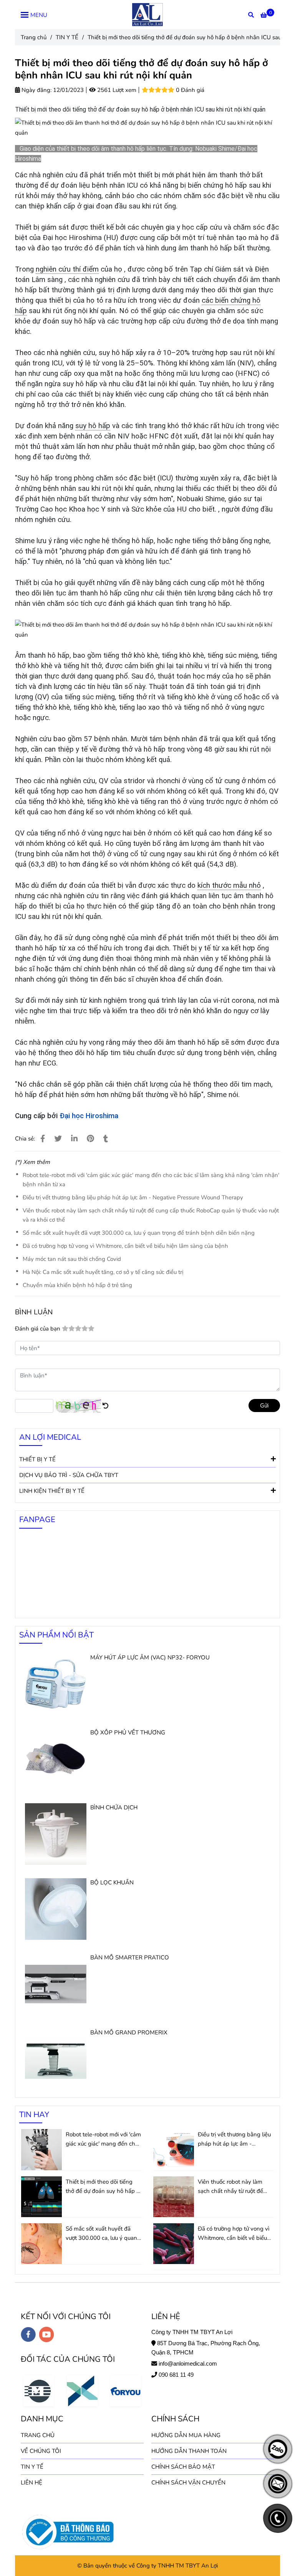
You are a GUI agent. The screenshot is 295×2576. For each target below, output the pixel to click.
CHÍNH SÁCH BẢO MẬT (183, 2467)
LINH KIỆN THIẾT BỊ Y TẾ (52, 1491)
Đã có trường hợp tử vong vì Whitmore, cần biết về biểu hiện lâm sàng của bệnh (125, 1246)
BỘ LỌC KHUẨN (112, 1882)
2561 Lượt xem (116, 90)
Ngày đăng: (36, 90)
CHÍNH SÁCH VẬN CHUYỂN (188, 2483)
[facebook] (28, 2334)
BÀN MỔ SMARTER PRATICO (130, 1957)
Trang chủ (34, 37)
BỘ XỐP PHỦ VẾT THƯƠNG (128, 1732)
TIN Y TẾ (67, 37)
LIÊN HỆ (31, 2483)
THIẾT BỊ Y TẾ (37, 1459)
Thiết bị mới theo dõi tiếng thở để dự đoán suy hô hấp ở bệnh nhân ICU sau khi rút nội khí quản (103, 2187)
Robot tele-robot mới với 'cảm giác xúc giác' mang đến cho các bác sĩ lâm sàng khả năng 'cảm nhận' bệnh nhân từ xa (151, 1180)
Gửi (264, 1406)
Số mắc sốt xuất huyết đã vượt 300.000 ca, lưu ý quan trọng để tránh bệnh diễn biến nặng (139, 1233)
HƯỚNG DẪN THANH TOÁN (189, 2451)
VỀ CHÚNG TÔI (41, 2451)
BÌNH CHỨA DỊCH (114, 1807)
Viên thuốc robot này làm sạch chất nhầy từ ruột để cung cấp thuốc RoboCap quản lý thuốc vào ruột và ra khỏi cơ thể (151, 1215)
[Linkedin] (74, 1139)
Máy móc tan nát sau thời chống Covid (72, 1259)
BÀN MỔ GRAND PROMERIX (129, 2032)
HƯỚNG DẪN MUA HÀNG (186, 2435)
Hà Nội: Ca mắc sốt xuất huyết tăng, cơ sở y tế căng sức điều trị (103, 1272)
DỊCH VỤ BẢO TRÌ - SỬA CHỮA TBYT (69, 1475)
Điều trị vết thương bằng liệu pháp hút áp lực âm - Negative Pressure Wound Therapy (133, 1197)
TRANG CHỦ (38, 2435)
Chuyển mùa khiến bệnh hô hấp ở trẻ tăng (77, 1285)
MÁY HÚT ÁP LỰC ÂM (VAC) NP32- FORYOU (150, 1657)
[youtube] (47, 2334)
